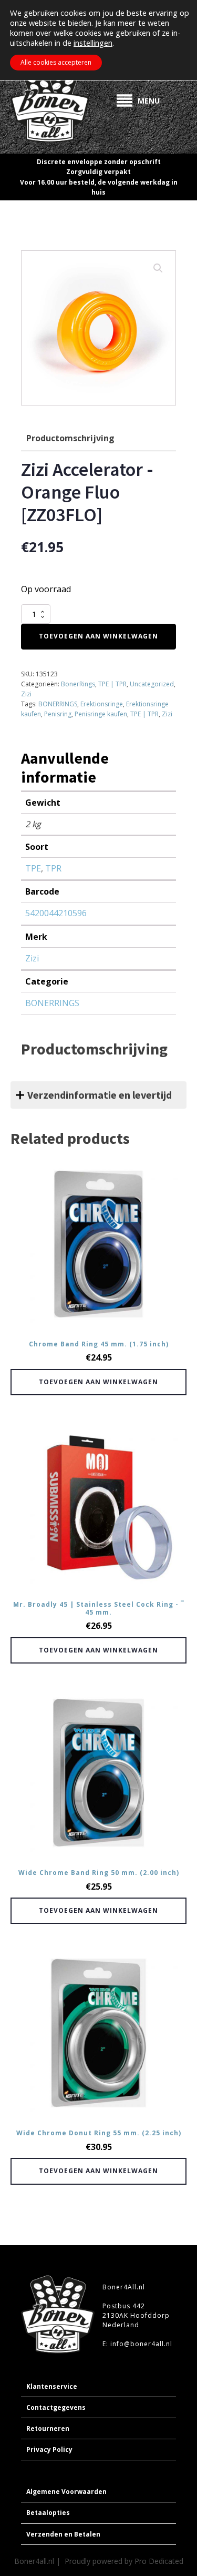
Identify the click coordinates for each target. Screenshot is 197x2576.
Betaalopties (48, 2513)
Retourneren (48, 2428)
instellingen (93, 43)
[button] (158, 268)
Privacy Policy (49, 2450)
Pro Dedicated (159, 2561)
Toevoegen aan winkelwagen (98, 636)
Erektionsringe (102, 704)
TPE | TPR (112, 684)
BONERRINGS (58, 704)
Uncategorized (152, 684)
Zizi (26, 694)
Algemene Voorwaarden (66, 2492)
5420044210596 (56, 913)
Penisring (58, 714)
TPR (53, 868)
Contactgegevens (56, 2407)
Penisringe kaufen (101, 714)
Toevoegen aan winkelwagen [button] (98, 1382)
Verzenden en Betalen (63, 2534)
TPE (33, 868)
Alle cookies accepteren (56, 62)
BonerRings (78, 684)
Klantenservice (52, 2386)
